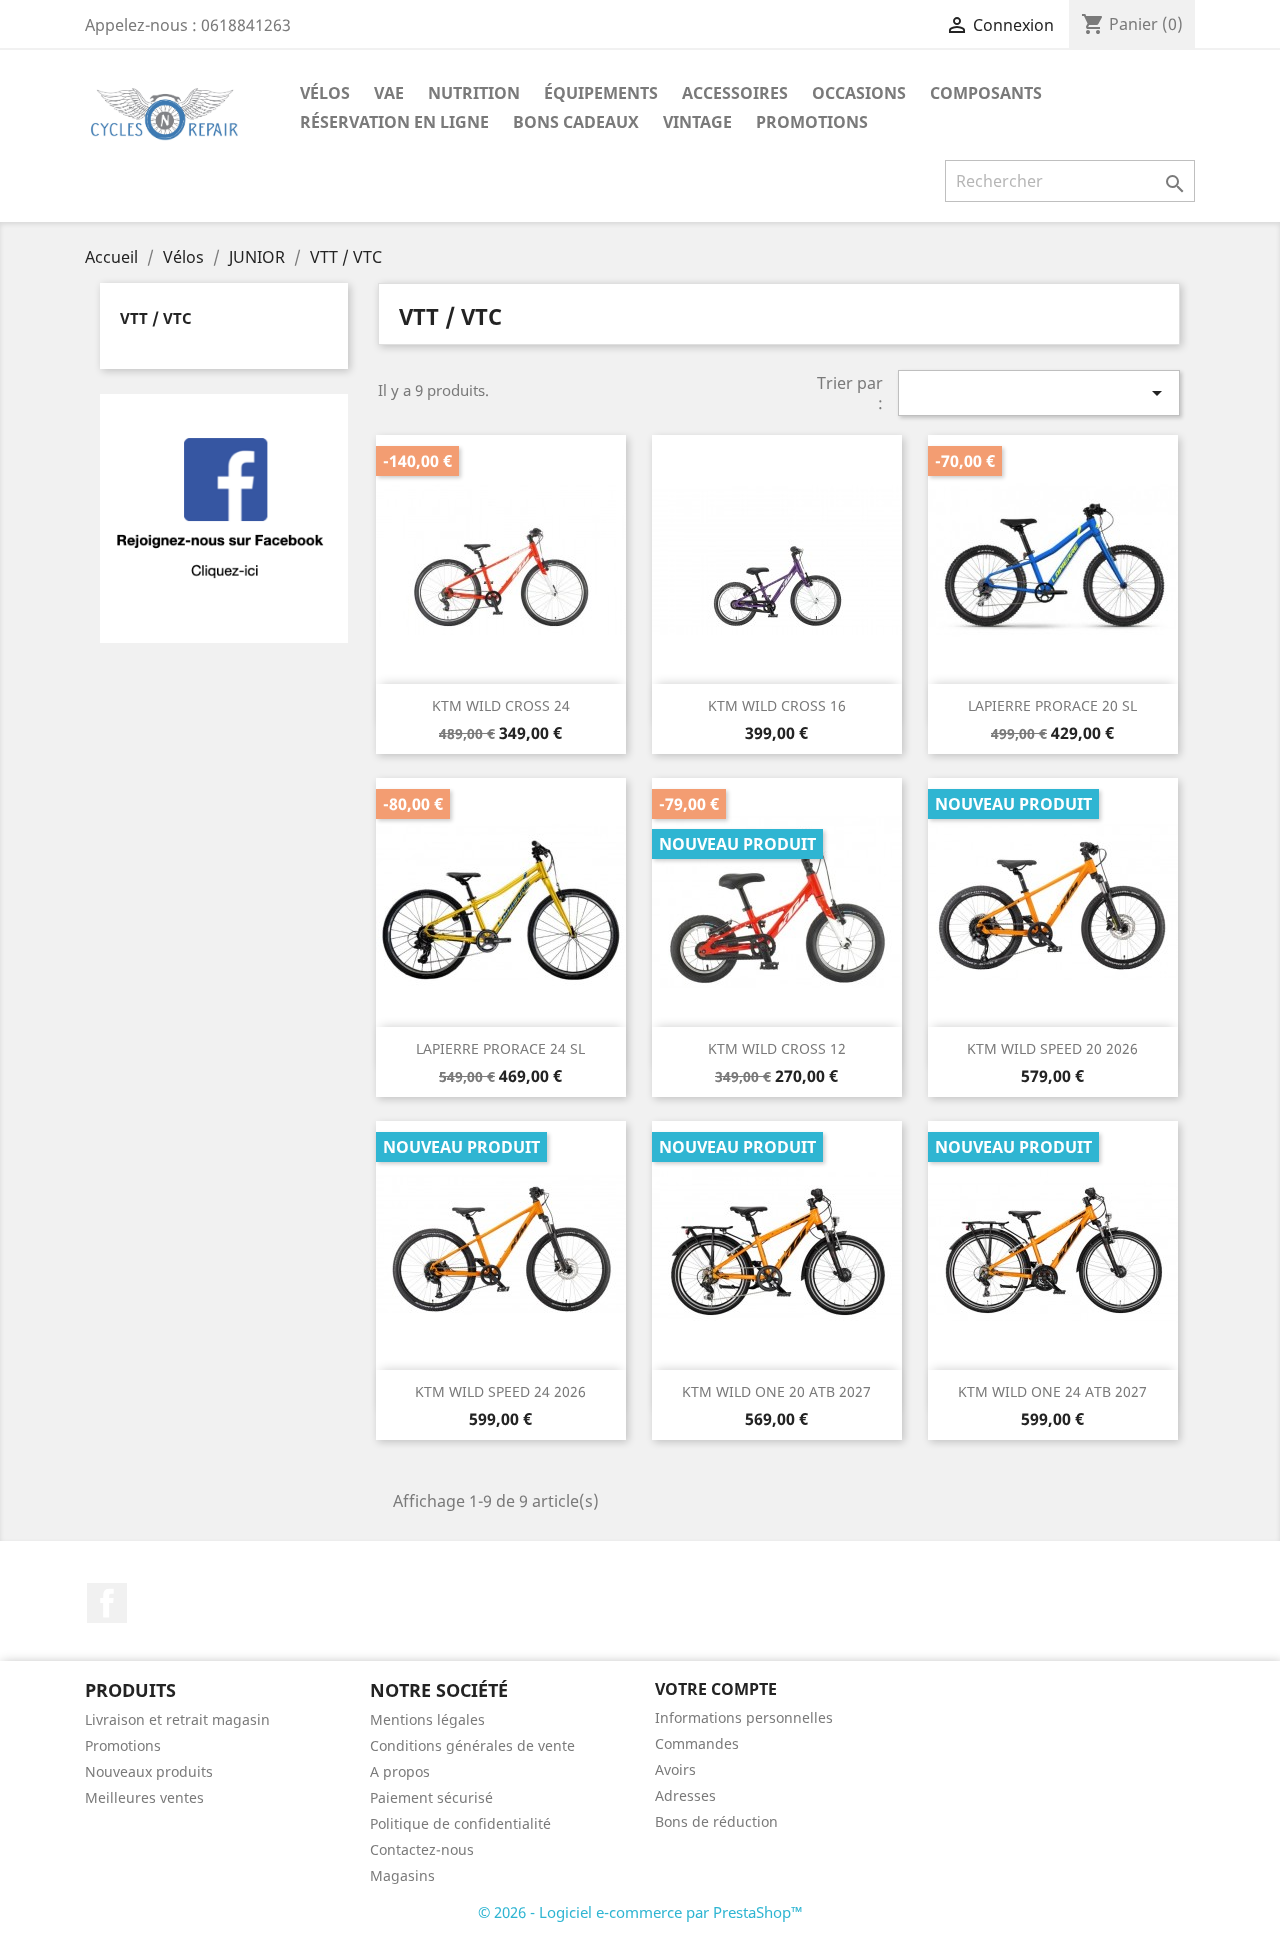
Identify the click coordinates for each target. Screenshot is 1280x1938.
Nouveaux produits (149, 1771)
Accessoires (735, 93)
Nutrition (474, 93)
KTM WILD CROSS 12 (777, 1048)
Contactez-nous (422, 1849)
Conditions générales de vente (472, 1745)
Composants (986, 93)
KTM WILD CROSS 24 (501, 705)
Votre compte (716, 1689)
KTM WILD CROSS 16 (777, 705)
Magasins (402, 1875)
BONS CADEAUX (576, 122)
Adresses (685, 1795)
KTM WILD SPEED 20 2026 (1052, 1048)
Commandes (697, 1743)
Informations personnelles (744, 1717)
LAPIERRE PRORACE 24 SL (500, 1048)
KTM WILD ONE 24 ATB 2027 (1052, 1391)
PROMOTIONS (812, 122)
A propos (400, 1771)
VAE (389, 93)
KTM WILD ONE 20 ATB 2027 (776, 1391)
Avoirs (675, 1769)
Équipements (601, 93)
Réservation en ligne (394, 122)
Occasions (859, 93)
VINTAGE (697, 122)
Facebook (107, 1603)
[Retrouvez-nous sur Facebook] (224, 517)
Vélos (325, 93)
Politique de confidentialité (460, 1823)
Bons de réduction (716, 1821)
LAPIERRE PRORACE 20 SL (1052, 705)
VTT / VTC (156, 318)
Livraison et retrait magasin (177, 1719)
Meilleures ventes (144, 1797)
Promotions (123, 1745)
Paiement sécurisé (431, 1797)
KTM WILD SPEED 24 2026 (500, 1391)
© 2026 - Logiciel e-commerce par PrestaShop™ (640, 1912)
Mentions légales (427, 1719)
